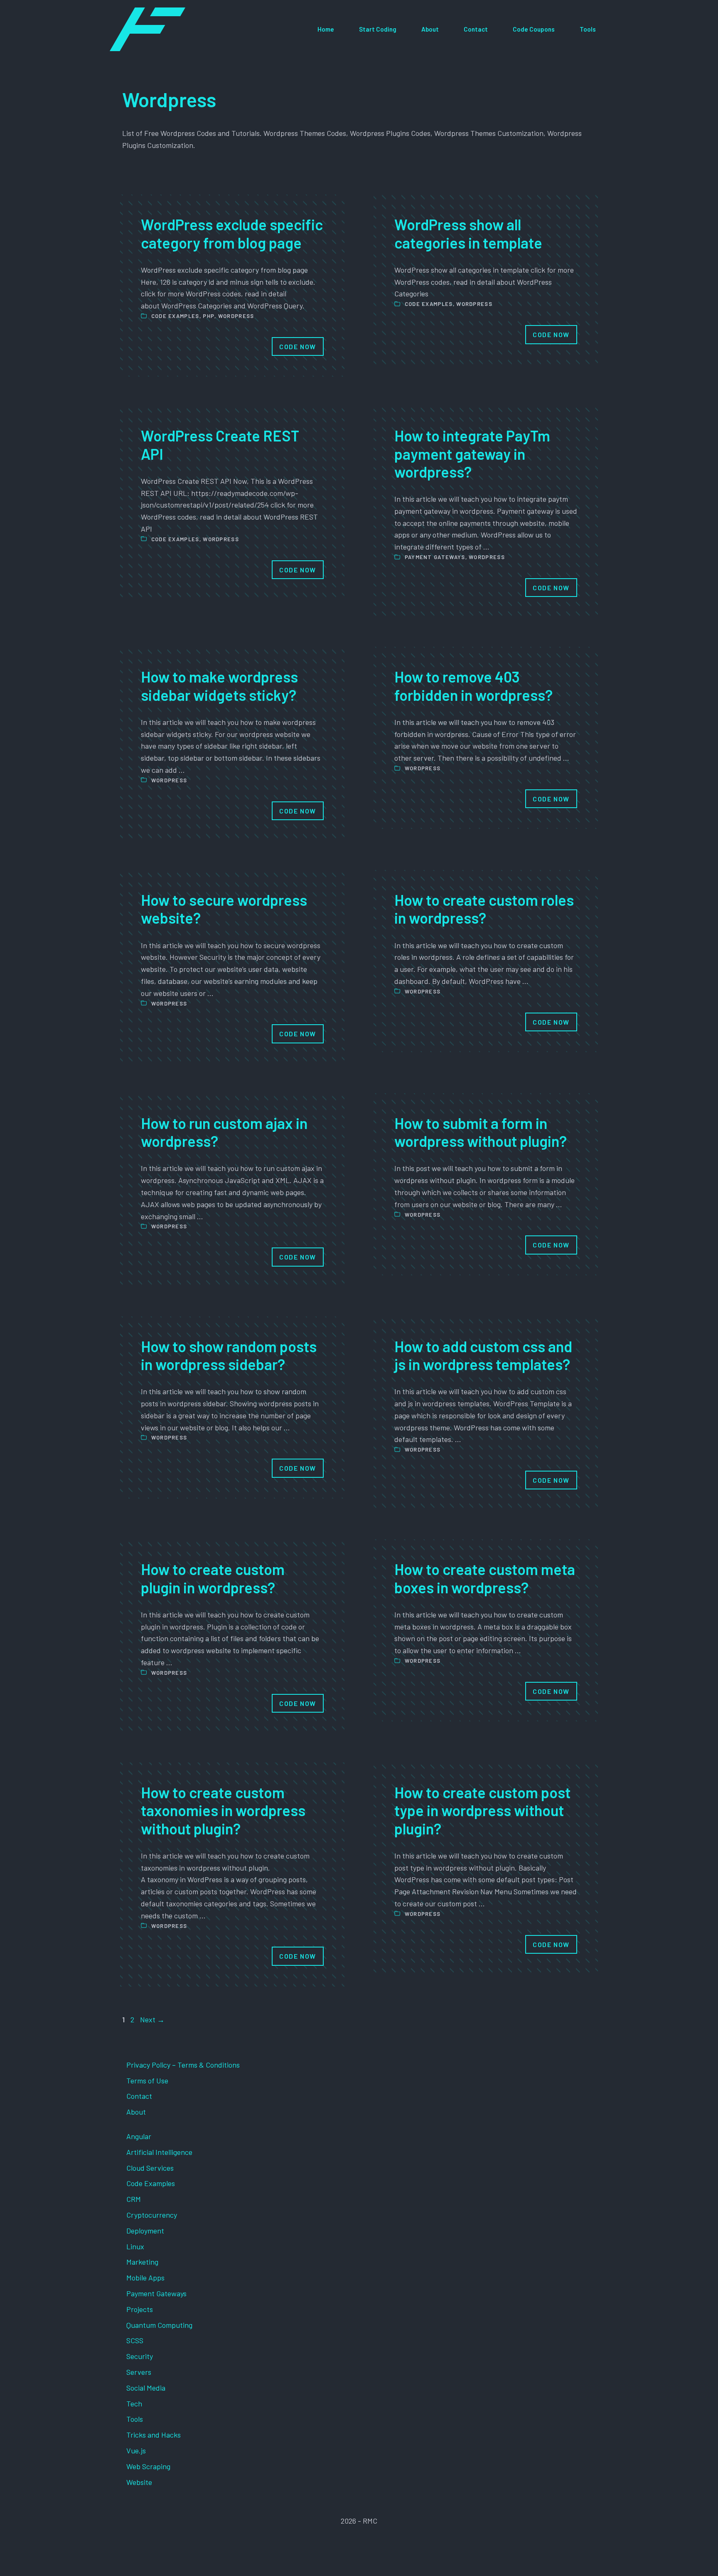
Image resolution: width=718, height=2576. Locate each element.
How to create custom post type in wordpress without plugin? (482, 1810)
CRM (134, 2199)
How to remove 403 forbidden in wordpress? (473, 685)
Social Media (146, 2388)
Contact (476, 29)
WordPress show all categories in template (468, 233)
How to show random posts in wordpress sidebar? (229, 1355)
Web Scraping (148, 2466)
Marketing (142, 2262)
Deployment (145, 2231)
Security (140, 2356)
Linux (135, 2246)
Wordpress (236, 316)
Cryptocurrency (152, 2215)
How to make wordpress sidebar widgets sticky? (219, 685)
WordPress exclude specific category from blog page (232, 233)
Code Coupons (534, 29)
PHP (209, 316)
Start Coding (378, 29)
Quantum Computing (159, 2325)
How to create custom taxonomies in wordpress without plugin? (223, 1810)
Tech (134, 2403)
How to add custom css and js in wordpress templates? (483, 1355)
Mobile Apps (145, 2278)
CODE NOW (298, 346)
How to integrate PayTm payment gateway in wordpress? (472, 453)
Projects (140, 2309)
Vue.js (136, 2450)
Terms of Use (147, 2081)
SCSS (135, 2340)
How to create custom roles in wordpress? (484, 909)
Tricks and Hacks (154, 2435)
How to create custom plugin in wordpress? (213, 1578)
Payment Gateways (435, 557)
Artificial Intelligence (159, 2152)
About (430, 29)
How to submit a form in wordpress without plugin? (481, 1132)
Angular (139, 2136)
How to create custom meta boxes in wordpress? (485, 1578)
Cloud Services (150, 2168)
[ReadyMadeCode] (148, 29)
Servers (139, 2372)
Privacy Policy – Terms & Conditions (183, 2065)
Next (152, 2019)
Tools (588, 29)
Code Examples (175, 316)
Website (139, 2482)
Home (326, 29)
